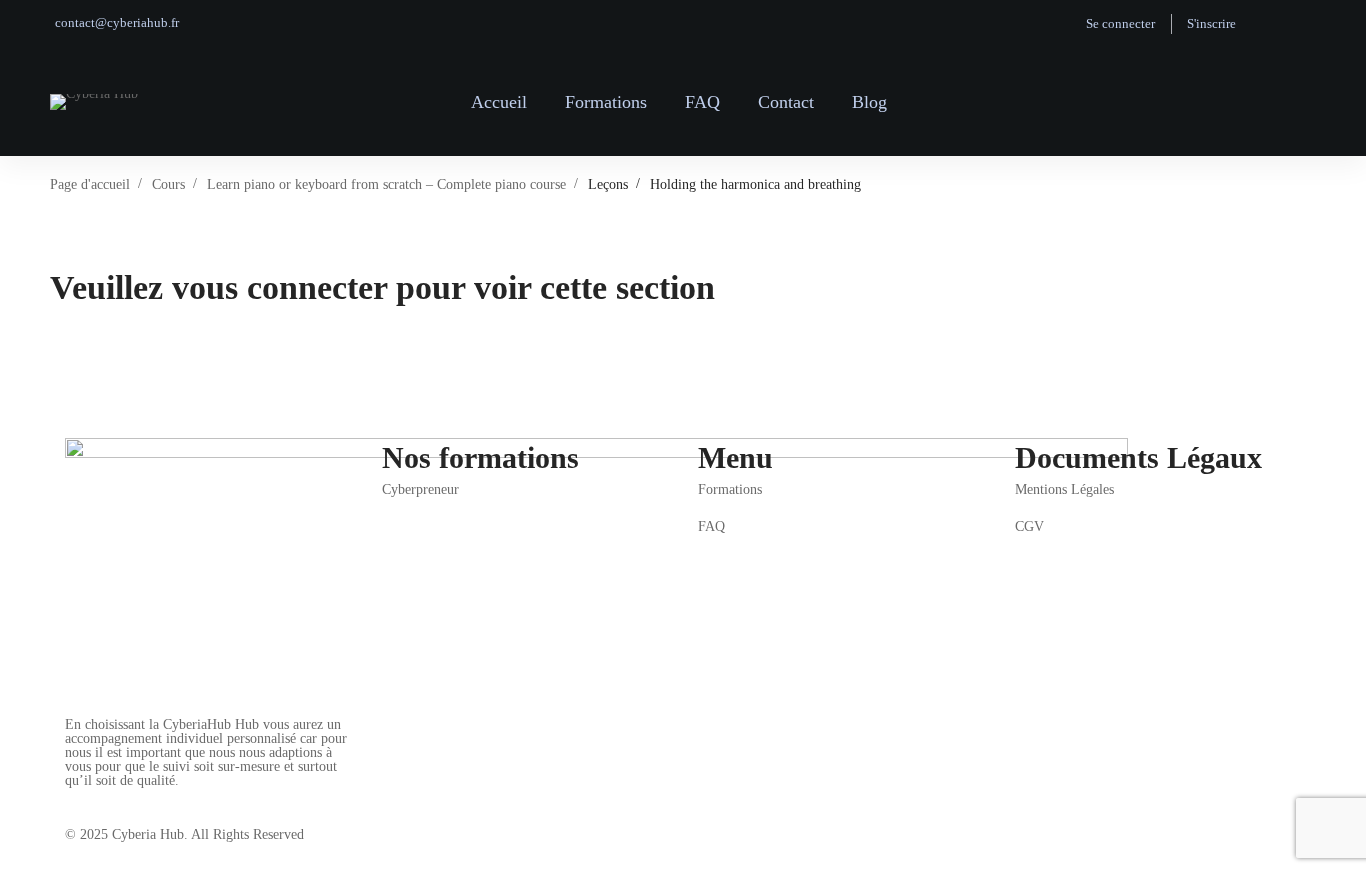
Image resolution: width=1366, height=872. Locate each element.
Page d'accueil (90, 184)
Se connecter (1120, 23)
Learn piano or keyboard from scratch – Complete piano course (386, 184)
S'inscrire (1211, 23)
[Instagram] (96, 793)
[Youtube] (127, 793)
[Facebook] (65, 793)
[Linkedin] (158, 793)
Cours (168, 184)
